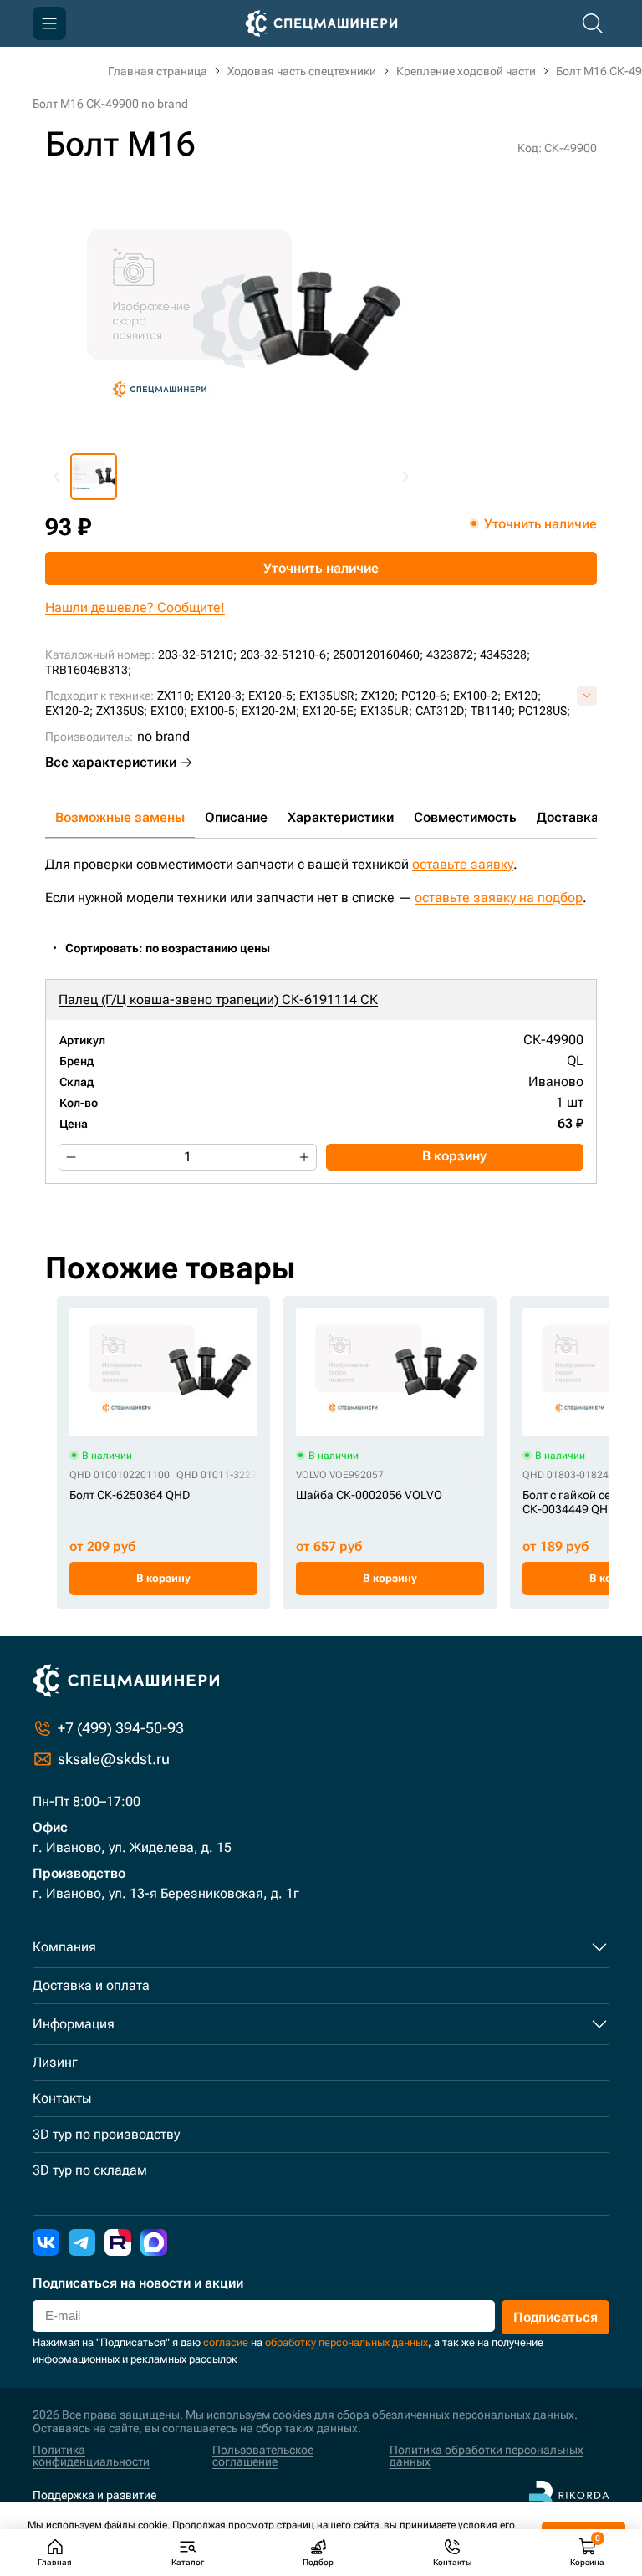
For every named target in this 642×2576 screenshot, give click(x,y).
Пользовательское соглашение (263, 2456)
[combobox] (176, 949)
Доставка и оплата (91, 1985)
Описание (236, 817)
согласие (226, 2342)
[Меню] (49, 23)
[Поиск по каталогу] (593, 23)
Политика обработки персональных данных (487, 2456)
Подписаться (555, 2317)
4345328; (505, 655)
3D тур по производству (106, 2134)
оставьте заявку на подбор (499, 898)
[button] (94, 477)
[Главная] (321, 23)
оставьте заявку (463, 864)
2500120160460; (378, 655)
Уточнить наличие (321, 568)
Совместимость (465, 817)
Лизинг (55, 2062)
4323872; (451, 655)
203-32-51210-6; (285, 655)
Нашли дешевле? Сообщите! (135, 607)
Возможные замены (120, 817)
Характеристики (341, 817)
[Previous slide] (58, 477)
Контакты (62, 2098)
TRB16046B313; (88, 670)
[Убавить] (71, 1157)
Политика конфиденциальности (91, 2456)
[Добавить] (304, 1157)
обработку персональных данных (346, 2342)
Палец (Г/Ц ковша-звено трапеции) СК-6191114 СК (218, 1000)
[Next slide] (405, 477)
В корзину (454, 1156)
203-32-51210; (197, 655)
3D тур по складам (90, 2170)
